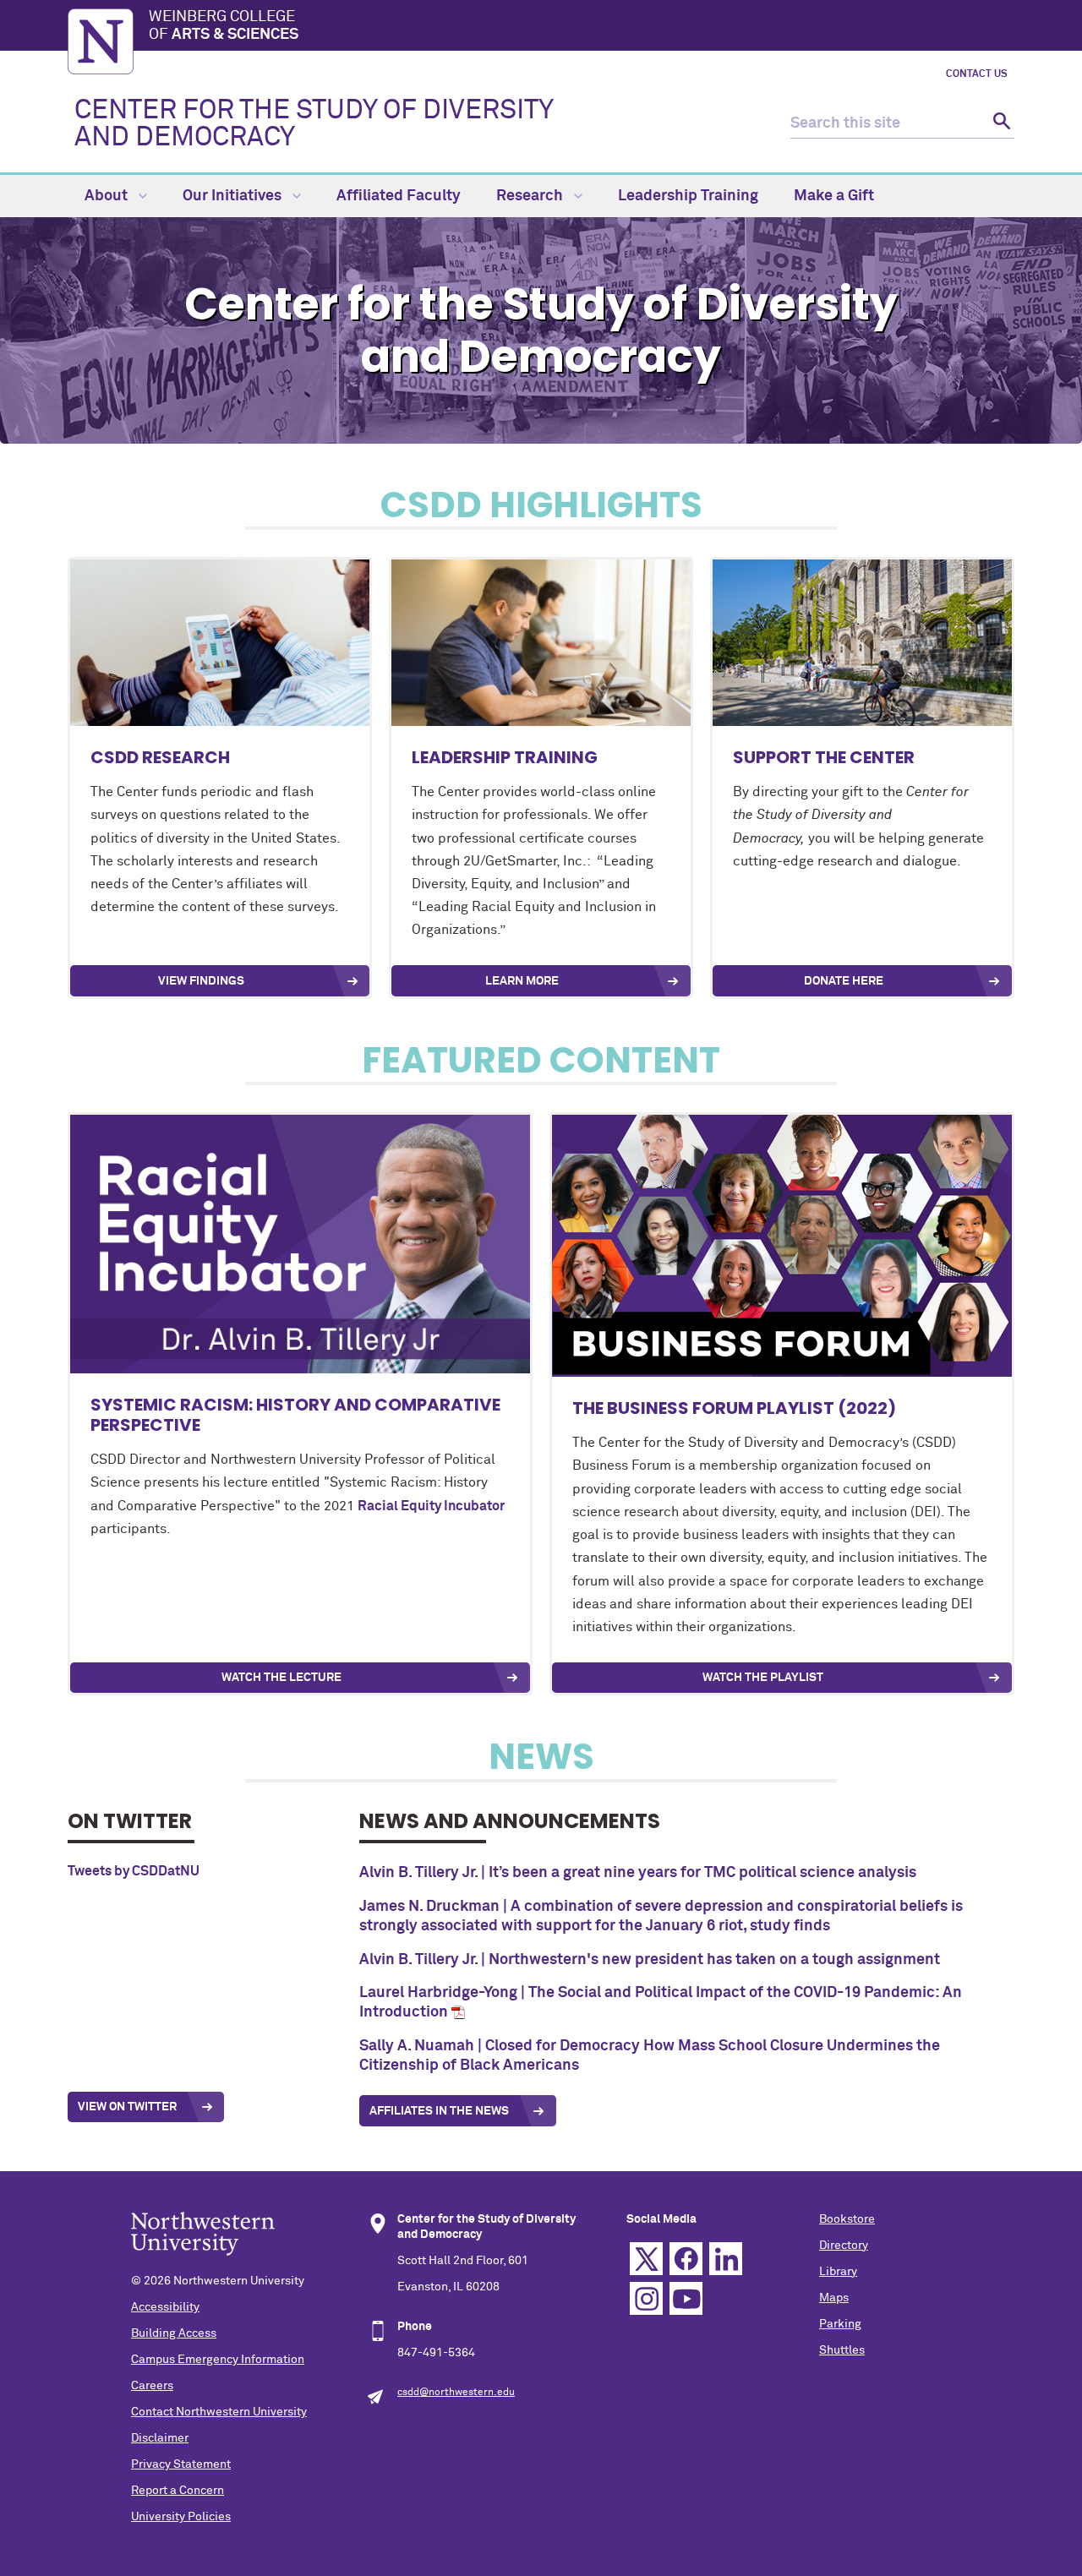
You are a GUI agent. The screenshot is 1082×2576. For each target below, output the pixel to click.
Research (531, 196)
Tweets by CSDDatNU (134, 1871)
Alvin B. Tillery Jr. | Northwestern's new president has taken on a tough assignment (650, 1960)
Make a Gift (834, 196)
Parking (840, 2324)
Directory (844, 2246)
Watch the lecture (281, 1678)
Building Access (174, 2333)
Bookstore (847, 2219)
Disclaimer (160, 2438)
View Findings (201, 981)
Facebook (686, 2259)
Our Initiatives (234, 196)
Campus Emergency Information (218, 2360)
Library (838, 2272)
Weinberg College (224, 26)
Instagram (646, 2298)
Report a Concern (178, 2491)
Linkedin (726, 2259)
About (108, 196)
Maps (834, 2298)
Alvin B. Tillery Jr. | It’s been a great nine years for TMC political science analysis (638, 1873)
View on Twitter (127, 2107)
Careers (152, 2386)
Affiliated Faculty (399, 196)
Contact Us (977, 74)
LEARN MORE (522, 981)
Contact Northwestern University (219, 2412)
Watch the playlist (763, 1678)
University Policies (181, 2517)
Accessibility (165, 2307)
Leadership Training (688, 196)
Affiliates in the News (439, 2111)
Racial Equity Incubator (431, 1506)
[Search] (1000, 124)
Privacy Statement (181, 2464)
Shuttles (842, 2350)
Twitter (646, 2259)
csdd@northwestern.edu (456, 2393)
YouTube (686, 2298)
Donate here (844, 981)
